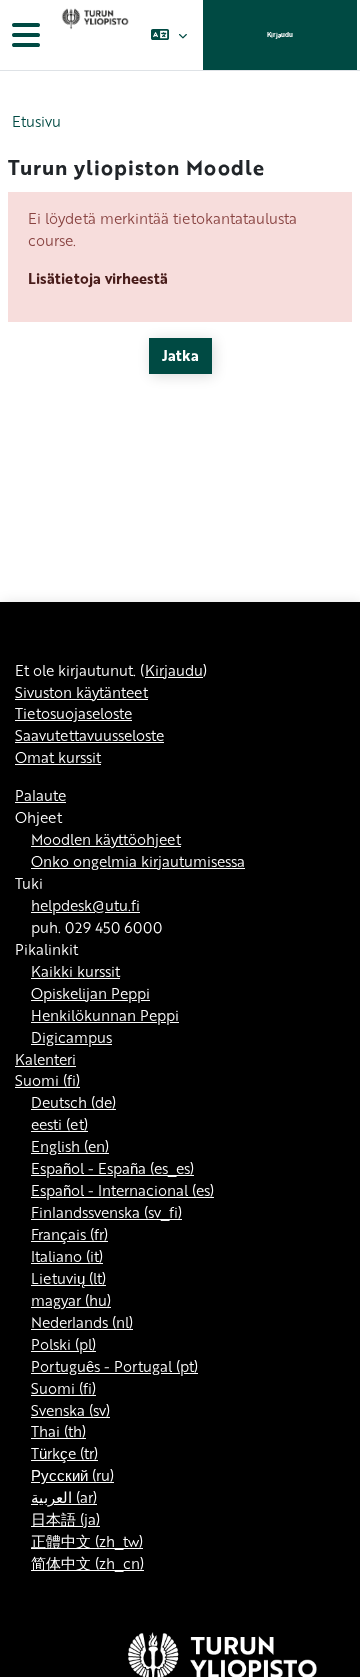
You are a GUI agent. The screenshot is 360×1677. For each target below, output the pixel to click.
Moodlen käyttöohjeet (106, 839)
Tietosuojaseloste (73, 713)
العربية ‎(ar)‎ (64, 1497)
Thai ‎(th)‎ (58, 1431)
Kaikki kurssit (75, 971)
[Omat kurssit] (93, 35)
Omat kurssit (58, 757)
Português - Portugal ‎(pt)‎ (114, 1366)
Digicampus (71, 1037)
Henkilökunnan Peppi (105, 1015)
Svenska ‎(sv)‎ (70, 1410)
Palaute (40, 795)
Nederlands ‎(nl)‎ (82, 1322)
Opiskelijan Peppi (90, 993)
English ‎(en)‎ (70, 1146)
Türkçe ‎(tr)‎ (64, 1453)
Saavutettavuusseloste (89, 735)
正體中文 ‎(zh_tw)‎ (87, 1541)
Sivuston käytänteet (81, 692)
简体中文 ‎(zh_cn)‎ (87, 1563)
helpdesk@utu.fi (85, 905)
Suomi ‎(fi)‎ (47, 1080)
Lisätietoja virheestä (98, 278)
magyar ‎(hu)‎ (71, 1300)
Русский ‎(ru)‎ (72, 1475)
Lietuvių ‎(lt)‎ (68, 1278)
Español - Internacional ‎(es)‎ (122, 1190)
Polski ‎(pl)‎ (63, 1344)
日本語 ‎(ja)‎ (65, 1519)
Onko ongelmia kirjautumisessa (138, 861)
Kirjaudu (280, 34)
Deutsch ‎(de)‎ (73, 1102)
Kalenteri (45, 1059)
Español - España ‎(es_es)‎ (112, 1168)
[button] (168, 35)
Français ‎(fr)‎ (69, 1234)
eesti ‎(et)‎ (59, 1124)
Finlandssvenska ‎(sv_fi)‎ (106, 1212)
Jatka (180, 355)
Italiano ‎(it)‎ (67, 1256)
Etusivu (36, 121)
